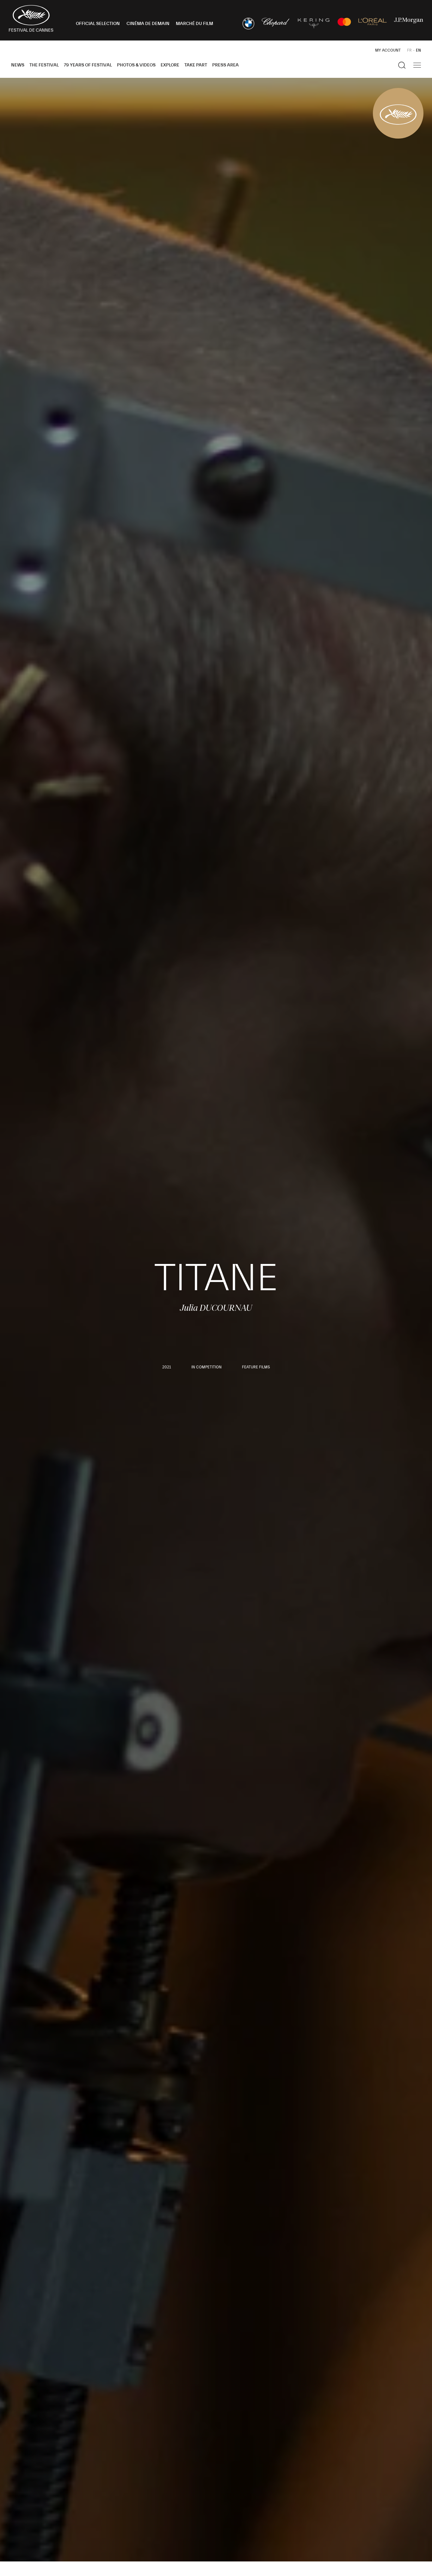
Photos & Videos (136, 65)
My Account (388, 50)
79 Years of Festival (88, 65)
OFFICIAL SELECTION (98, 24)
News (18, 65)
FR (409, 50)
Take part (196, 65)
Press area (225, 65)
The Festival (44, 65)
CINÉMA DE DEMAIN (148, 24)
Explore (170, 65)
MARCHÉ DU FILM (194, 24)
